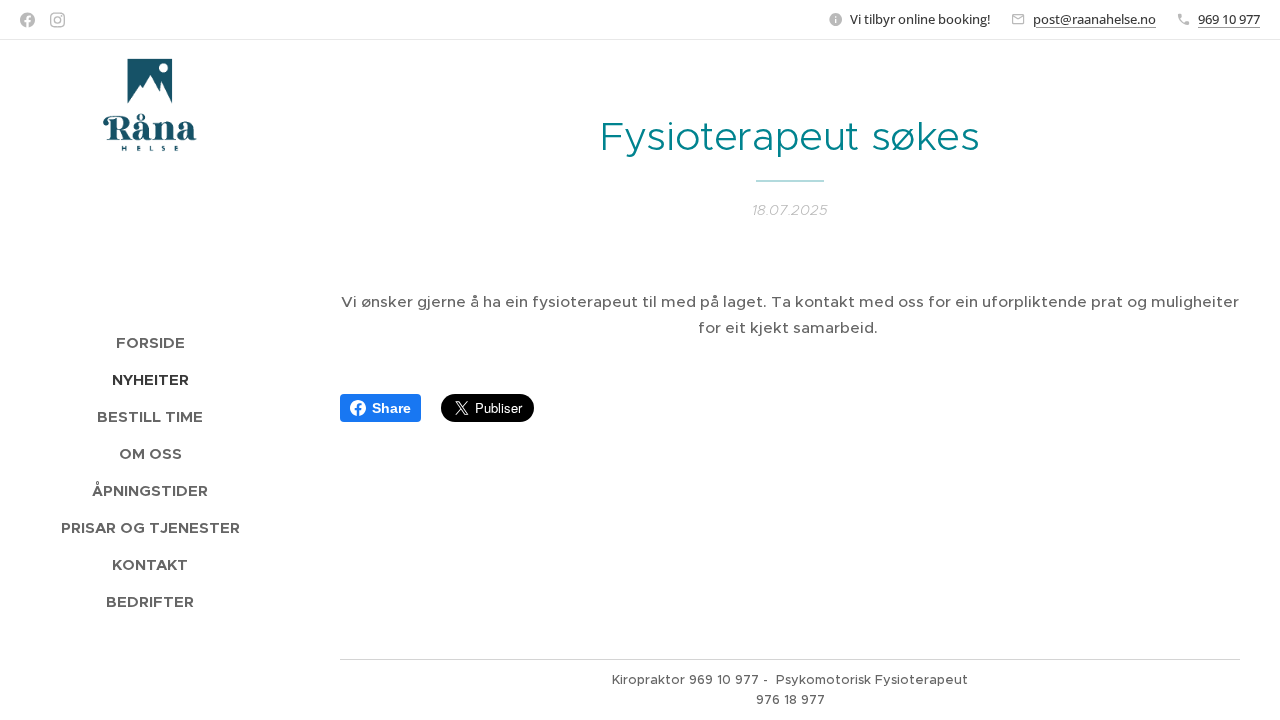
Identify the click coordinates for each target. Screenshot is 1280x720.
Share (391, 408)
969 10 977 (1229, 19)
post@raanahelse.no (1094, 19)
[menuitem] (150, 342)
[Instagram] (57, 20)
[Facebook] (27, 20)
